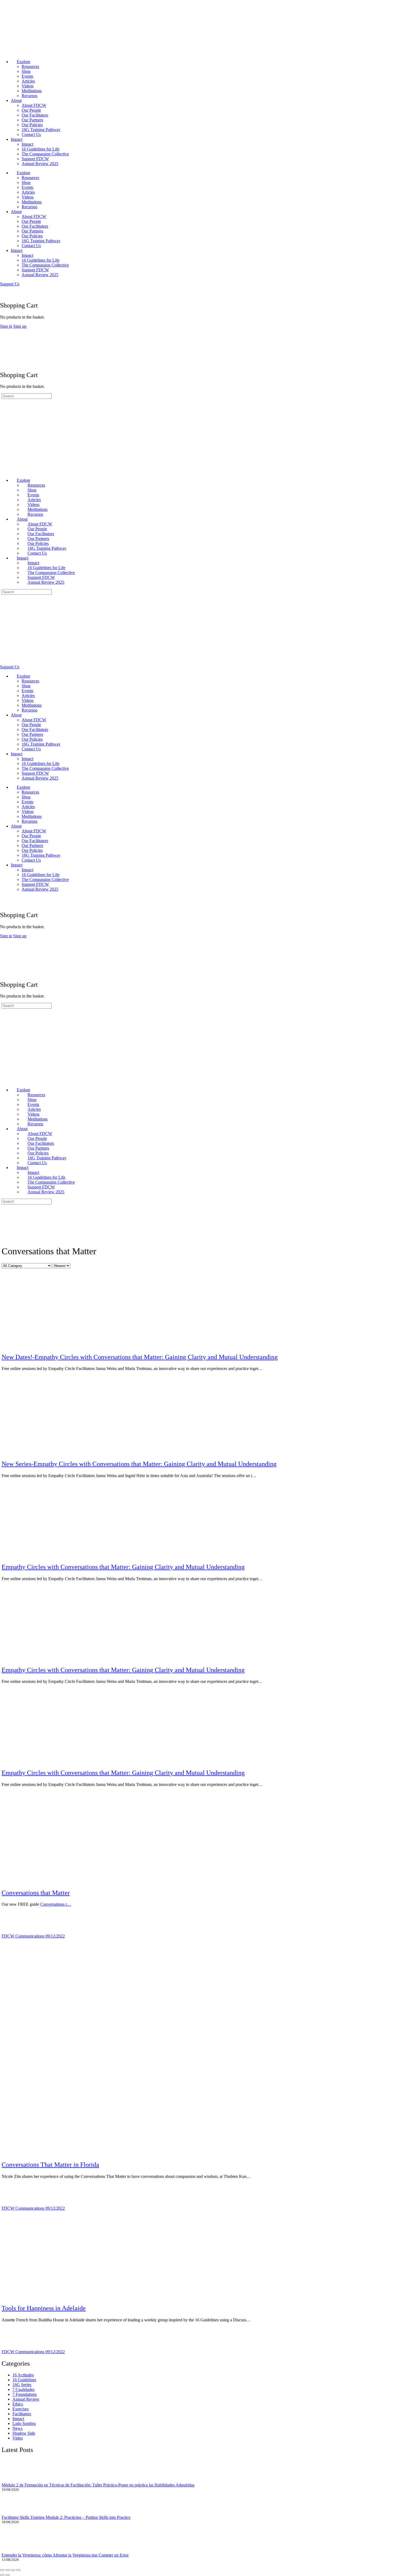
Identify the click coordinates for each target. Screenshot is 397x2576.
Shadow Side (24, 2433)
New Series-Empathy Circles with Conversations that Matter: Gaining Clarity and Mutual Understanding (139, 1464)
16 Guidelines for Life (41, 149)
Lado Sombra (24, 2423)
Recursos (29, 96)
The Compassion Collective (45, 154)
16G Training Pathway (41, 130)
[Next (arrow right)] (8, 2575)
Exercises (21, 2409)
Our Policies (32, 125)
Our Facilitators (35, 115)
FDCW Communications (23, 1936)
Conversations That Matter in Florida (50, 2165)
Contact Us (31, 134)
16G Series (22, 2385)
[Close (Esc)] (18, 2570)
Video (18, 2438)
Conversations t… (56, 1904)
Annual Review (26, 2399)
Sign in (6, 326)
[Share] (13, 2570)
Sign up (20, 326)
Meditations (32, 91)
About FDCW (34, 105)
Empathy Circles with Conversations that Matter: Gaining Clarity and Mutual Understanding (123, 1567)
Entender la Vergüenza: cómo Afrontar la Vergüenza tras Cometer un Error (65, 2555)
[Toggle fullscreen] (8, 2570)
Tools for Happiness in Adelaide (44, 2308)
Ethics (18, 2404)
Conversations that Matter (36, 1893)
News (17, 2428)
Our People (31, 110)
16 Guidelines (24, 2380)
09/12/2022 (55, 1936)
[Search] (3, 289)
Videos (28, 86)
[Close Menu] (3, 471)
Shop (26, 71)
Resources (30, 66)
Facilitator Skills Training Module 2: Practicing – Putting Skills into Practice (66, 2517)
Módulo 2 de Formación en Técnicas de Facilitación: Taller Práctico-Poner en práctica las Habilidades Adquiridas (98, 2485)
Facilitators (22, 2414)
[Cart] (3, 294)
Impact (17, 139)
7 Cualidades (23, 2389)
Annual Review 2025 (40, 164)
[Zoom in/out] (2, 2570)
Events (27, 76)
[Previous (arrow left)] (2, 2575)
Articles (28, 81)
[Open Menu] (3, 331)
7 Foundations (25, 2394)
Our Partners (32, 120)
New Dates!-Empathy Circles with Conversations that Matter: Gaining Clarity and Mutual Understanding (140, 1357)
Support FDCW (35, 159)
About (16, 100)
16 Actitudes (23, 2375)
